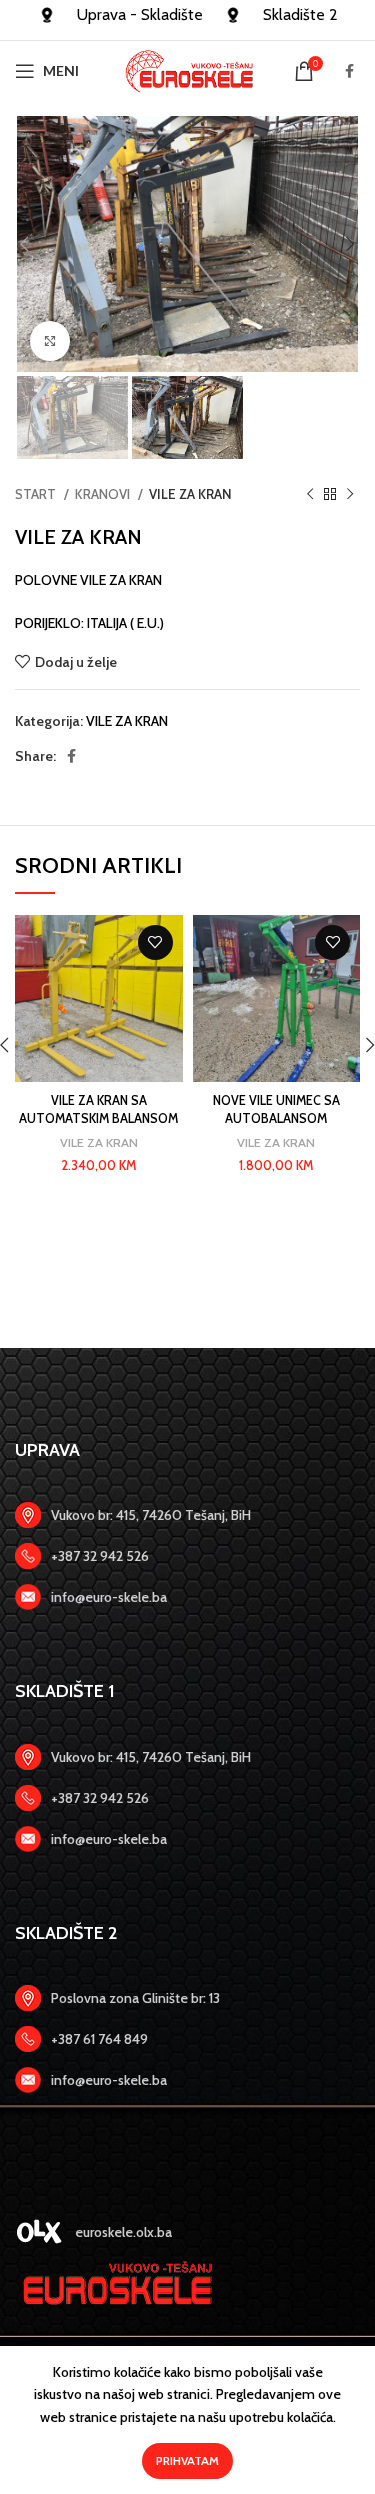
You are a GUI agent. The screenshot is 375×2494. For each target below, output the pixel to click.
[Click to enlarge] (50, 341)
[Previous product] (310, 495)
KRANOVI (104, 494)
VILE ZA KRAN (190, 494)
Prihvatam (187, 2460)
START (37, 494)
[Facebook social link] (349, 71)
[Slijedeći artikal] (350, 495)
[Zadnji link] (187, 1556)
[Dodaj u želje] (155, 942)
